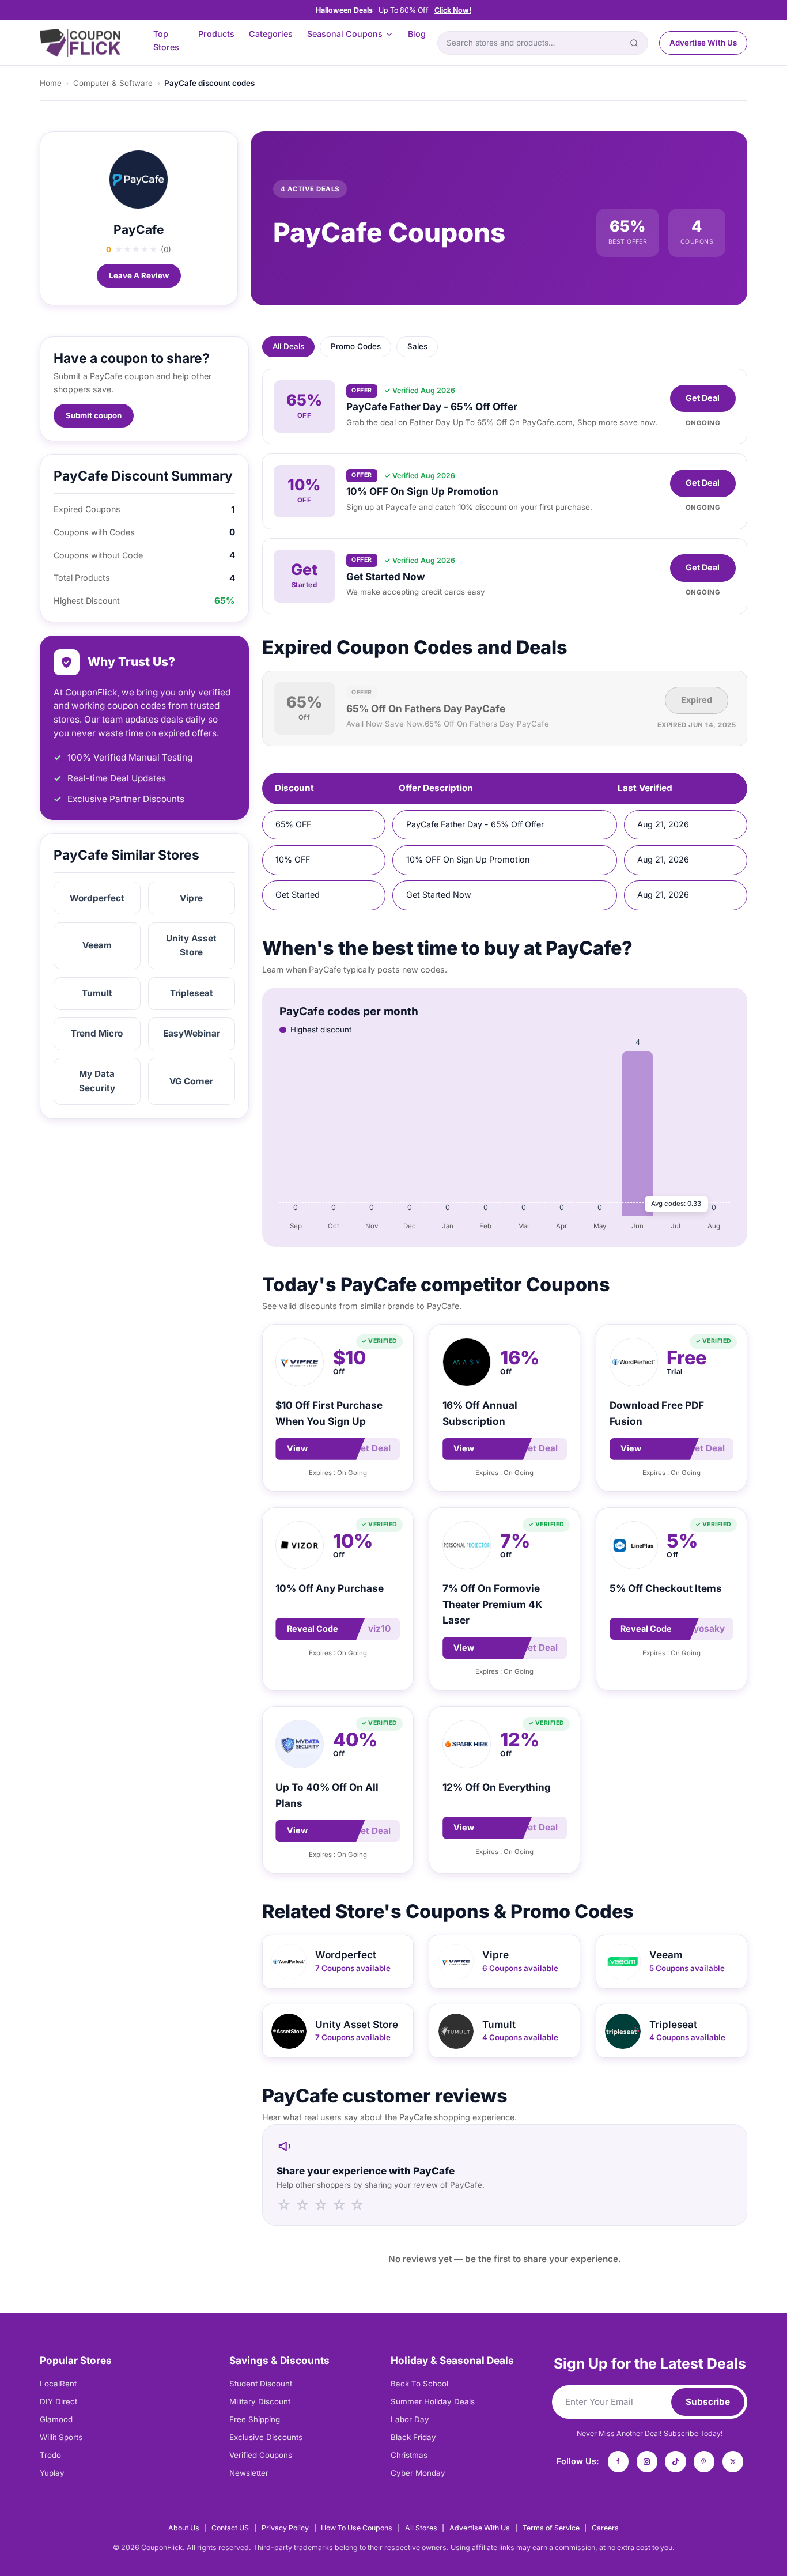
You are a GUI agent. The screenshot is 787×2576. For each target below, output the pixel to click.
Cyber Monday (418, 2473)
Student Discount (261, 2384)
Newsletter (249, 2473)
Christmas (409, 2455)
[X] (733, 2461)
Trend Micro (97, 1033)
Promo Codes (356, 346)
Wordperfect (97, 898)
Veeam (97, 945)
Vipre (191, 898)
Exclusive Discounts (266, 2437)
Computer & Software (113, 83)
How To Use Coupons (357, 2528)
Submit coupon (94, 415)
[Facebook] (618, 2461)
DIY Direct (58, 2401)
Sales (417, 346)
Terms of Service (551, 2528)
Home (51, 83)
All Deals (288, 346)
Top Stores (166, 40)
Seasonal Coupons (345, 34)
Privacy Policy (285, 2528)
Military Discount (260, 2401)
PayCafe (139, 230)
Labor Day (410, 2419)
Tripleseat (192, 993)
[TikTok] (675, 2461)
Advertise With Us (703, 43)
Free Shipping (255, 2419)
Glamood (56, 2419)
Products (216, 34)
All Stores (421, 2528)
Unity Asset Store (191, 945)
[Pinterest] (704, 2461)
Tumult (97, 993)
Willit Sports (61, 2437)
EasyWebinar (192, 1033)
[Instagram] (647, 2461)
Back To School (419, 2384)
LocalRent (58, 2384)
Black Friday (413, 2437)
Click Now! (453, 10)
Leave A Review (139, 275)
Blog (417, 34)
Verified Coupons (261, 2455)
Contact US (230, 2528)
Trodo (50, 2455)
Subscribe (708, 2402)
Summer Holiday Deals (433, 2401)
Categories (271, 34)
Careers (605, 2528)
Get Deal (703, 398)
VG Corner (191, 1081)
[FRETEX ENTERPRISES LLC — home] (80, 43)
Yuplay (52, 2473)
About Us (184, 2528)
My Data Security (97, 1081)
